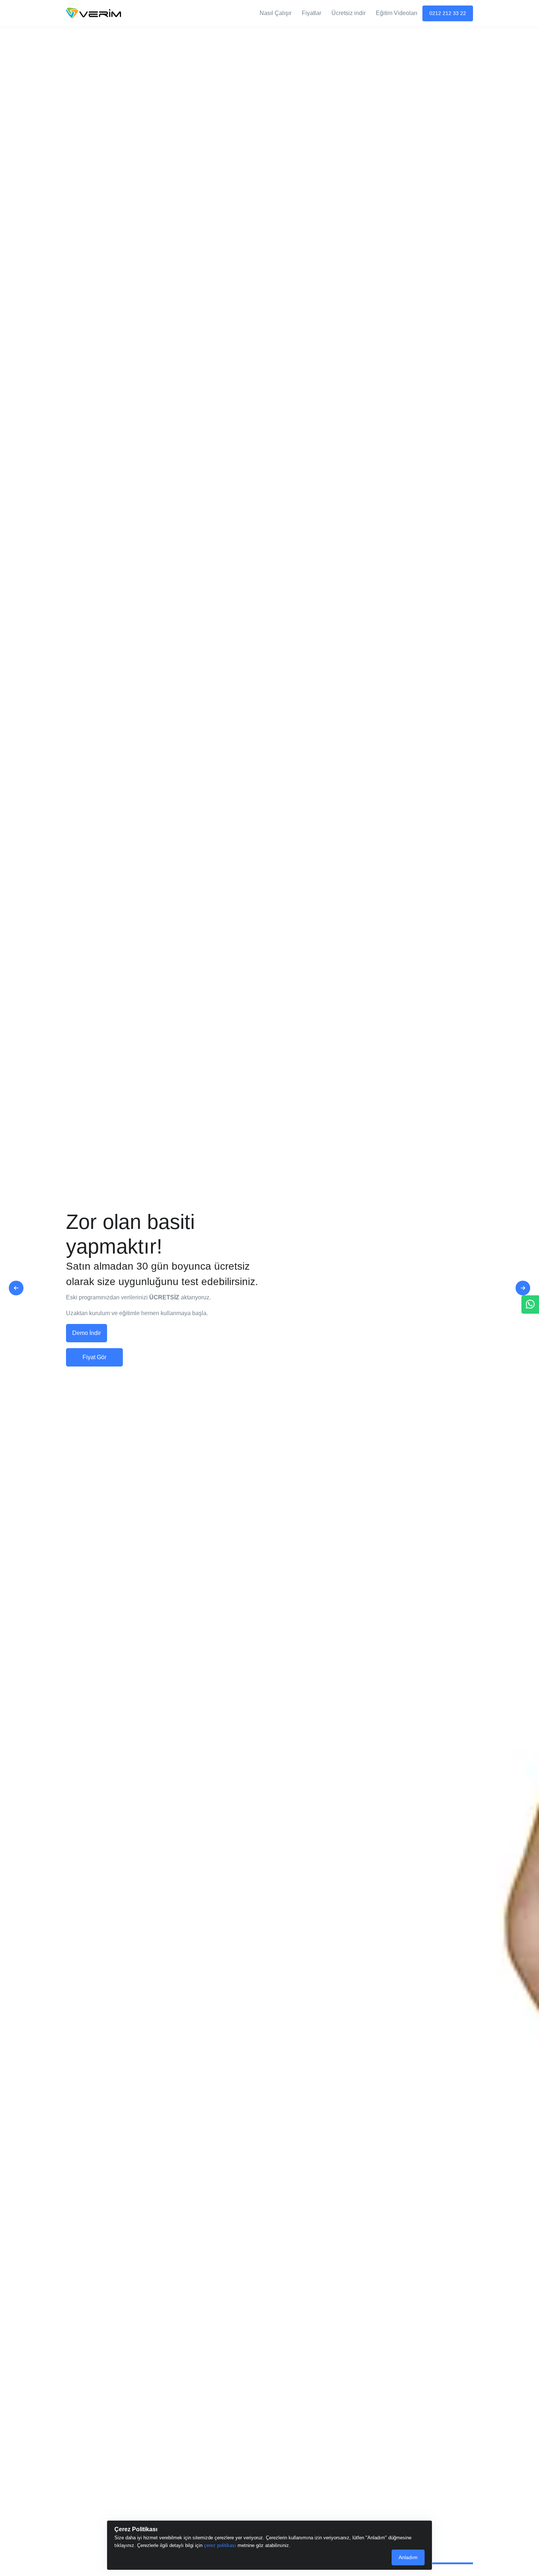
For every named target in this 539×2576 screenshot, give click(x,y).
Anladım (408, 2557)
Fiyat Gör (94, 1357)
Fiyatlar (311, 13)
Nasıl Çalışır (276, 13)
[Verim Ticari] (93, 13)
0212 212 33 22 (448, 13)
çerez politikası (220, 2545)
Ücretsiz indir (349, 13)
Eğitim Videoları (397, 13)
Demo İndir (87, 1333)
